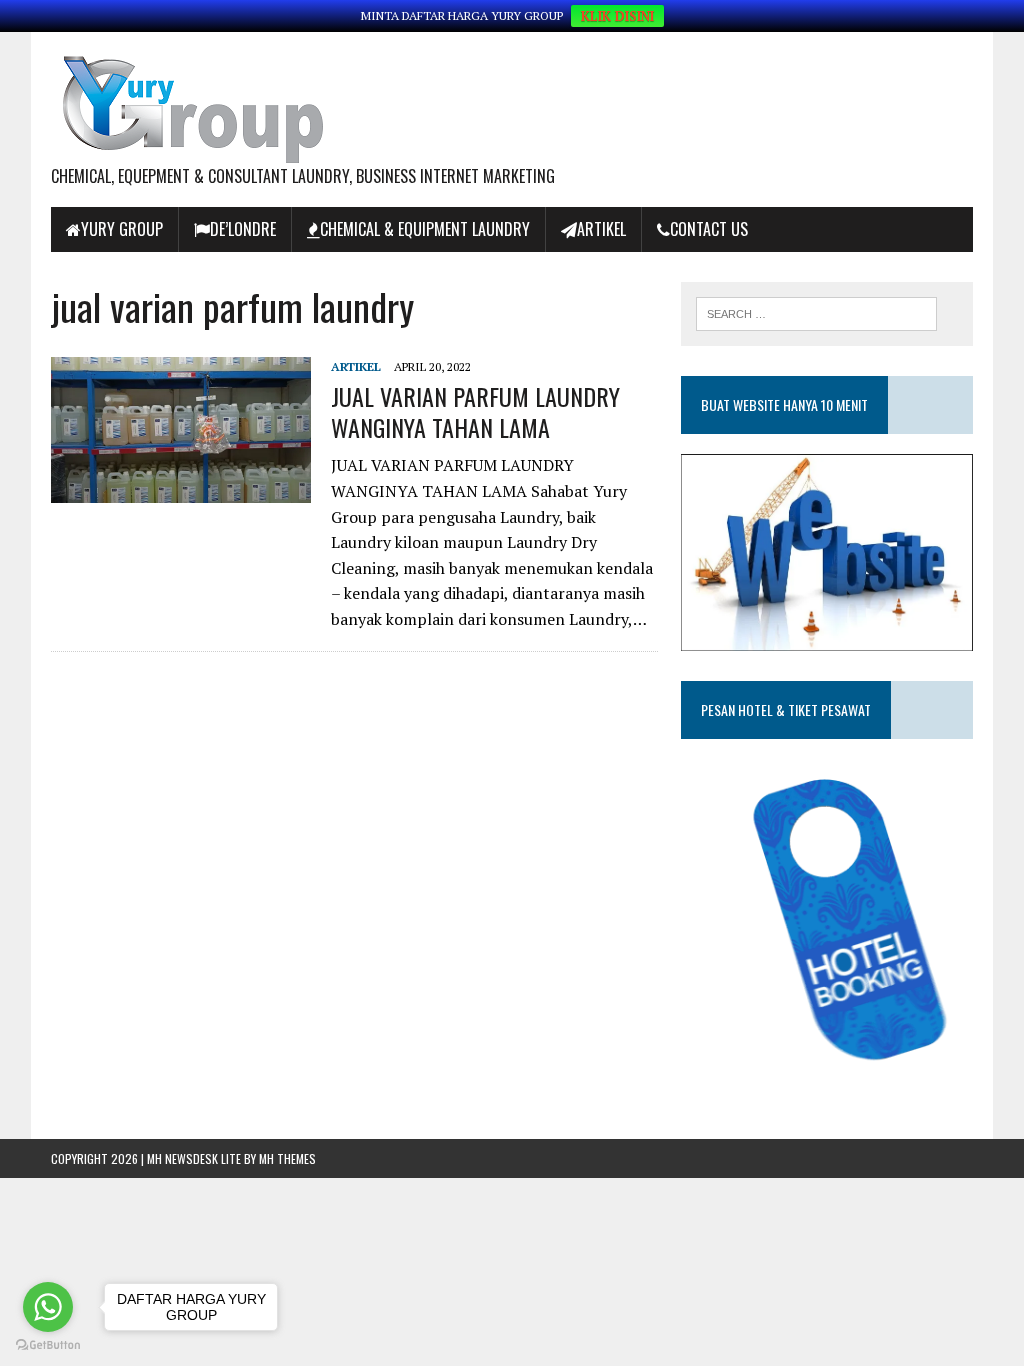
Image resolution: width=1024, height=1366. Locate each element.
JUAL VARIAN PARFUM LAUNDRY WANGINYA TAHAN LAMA (475, 411)
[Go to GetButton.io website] (48, 1345)
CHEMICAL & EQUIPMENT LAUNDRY (425, 229)
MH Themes (287, 1158)
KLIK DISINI (617, 16)
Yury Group (122, 229)
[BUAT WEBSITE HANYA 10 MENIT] (827, 637)
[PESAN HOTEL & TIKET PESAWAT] (827, 1076)
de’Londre (243, 229)
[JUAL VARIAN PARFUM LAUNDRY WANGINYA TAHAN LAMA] (181, 489)
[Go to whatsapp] (48, 1307)
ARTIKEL (601, 229)
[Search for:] (817, 312)
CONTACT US (709, 229)
